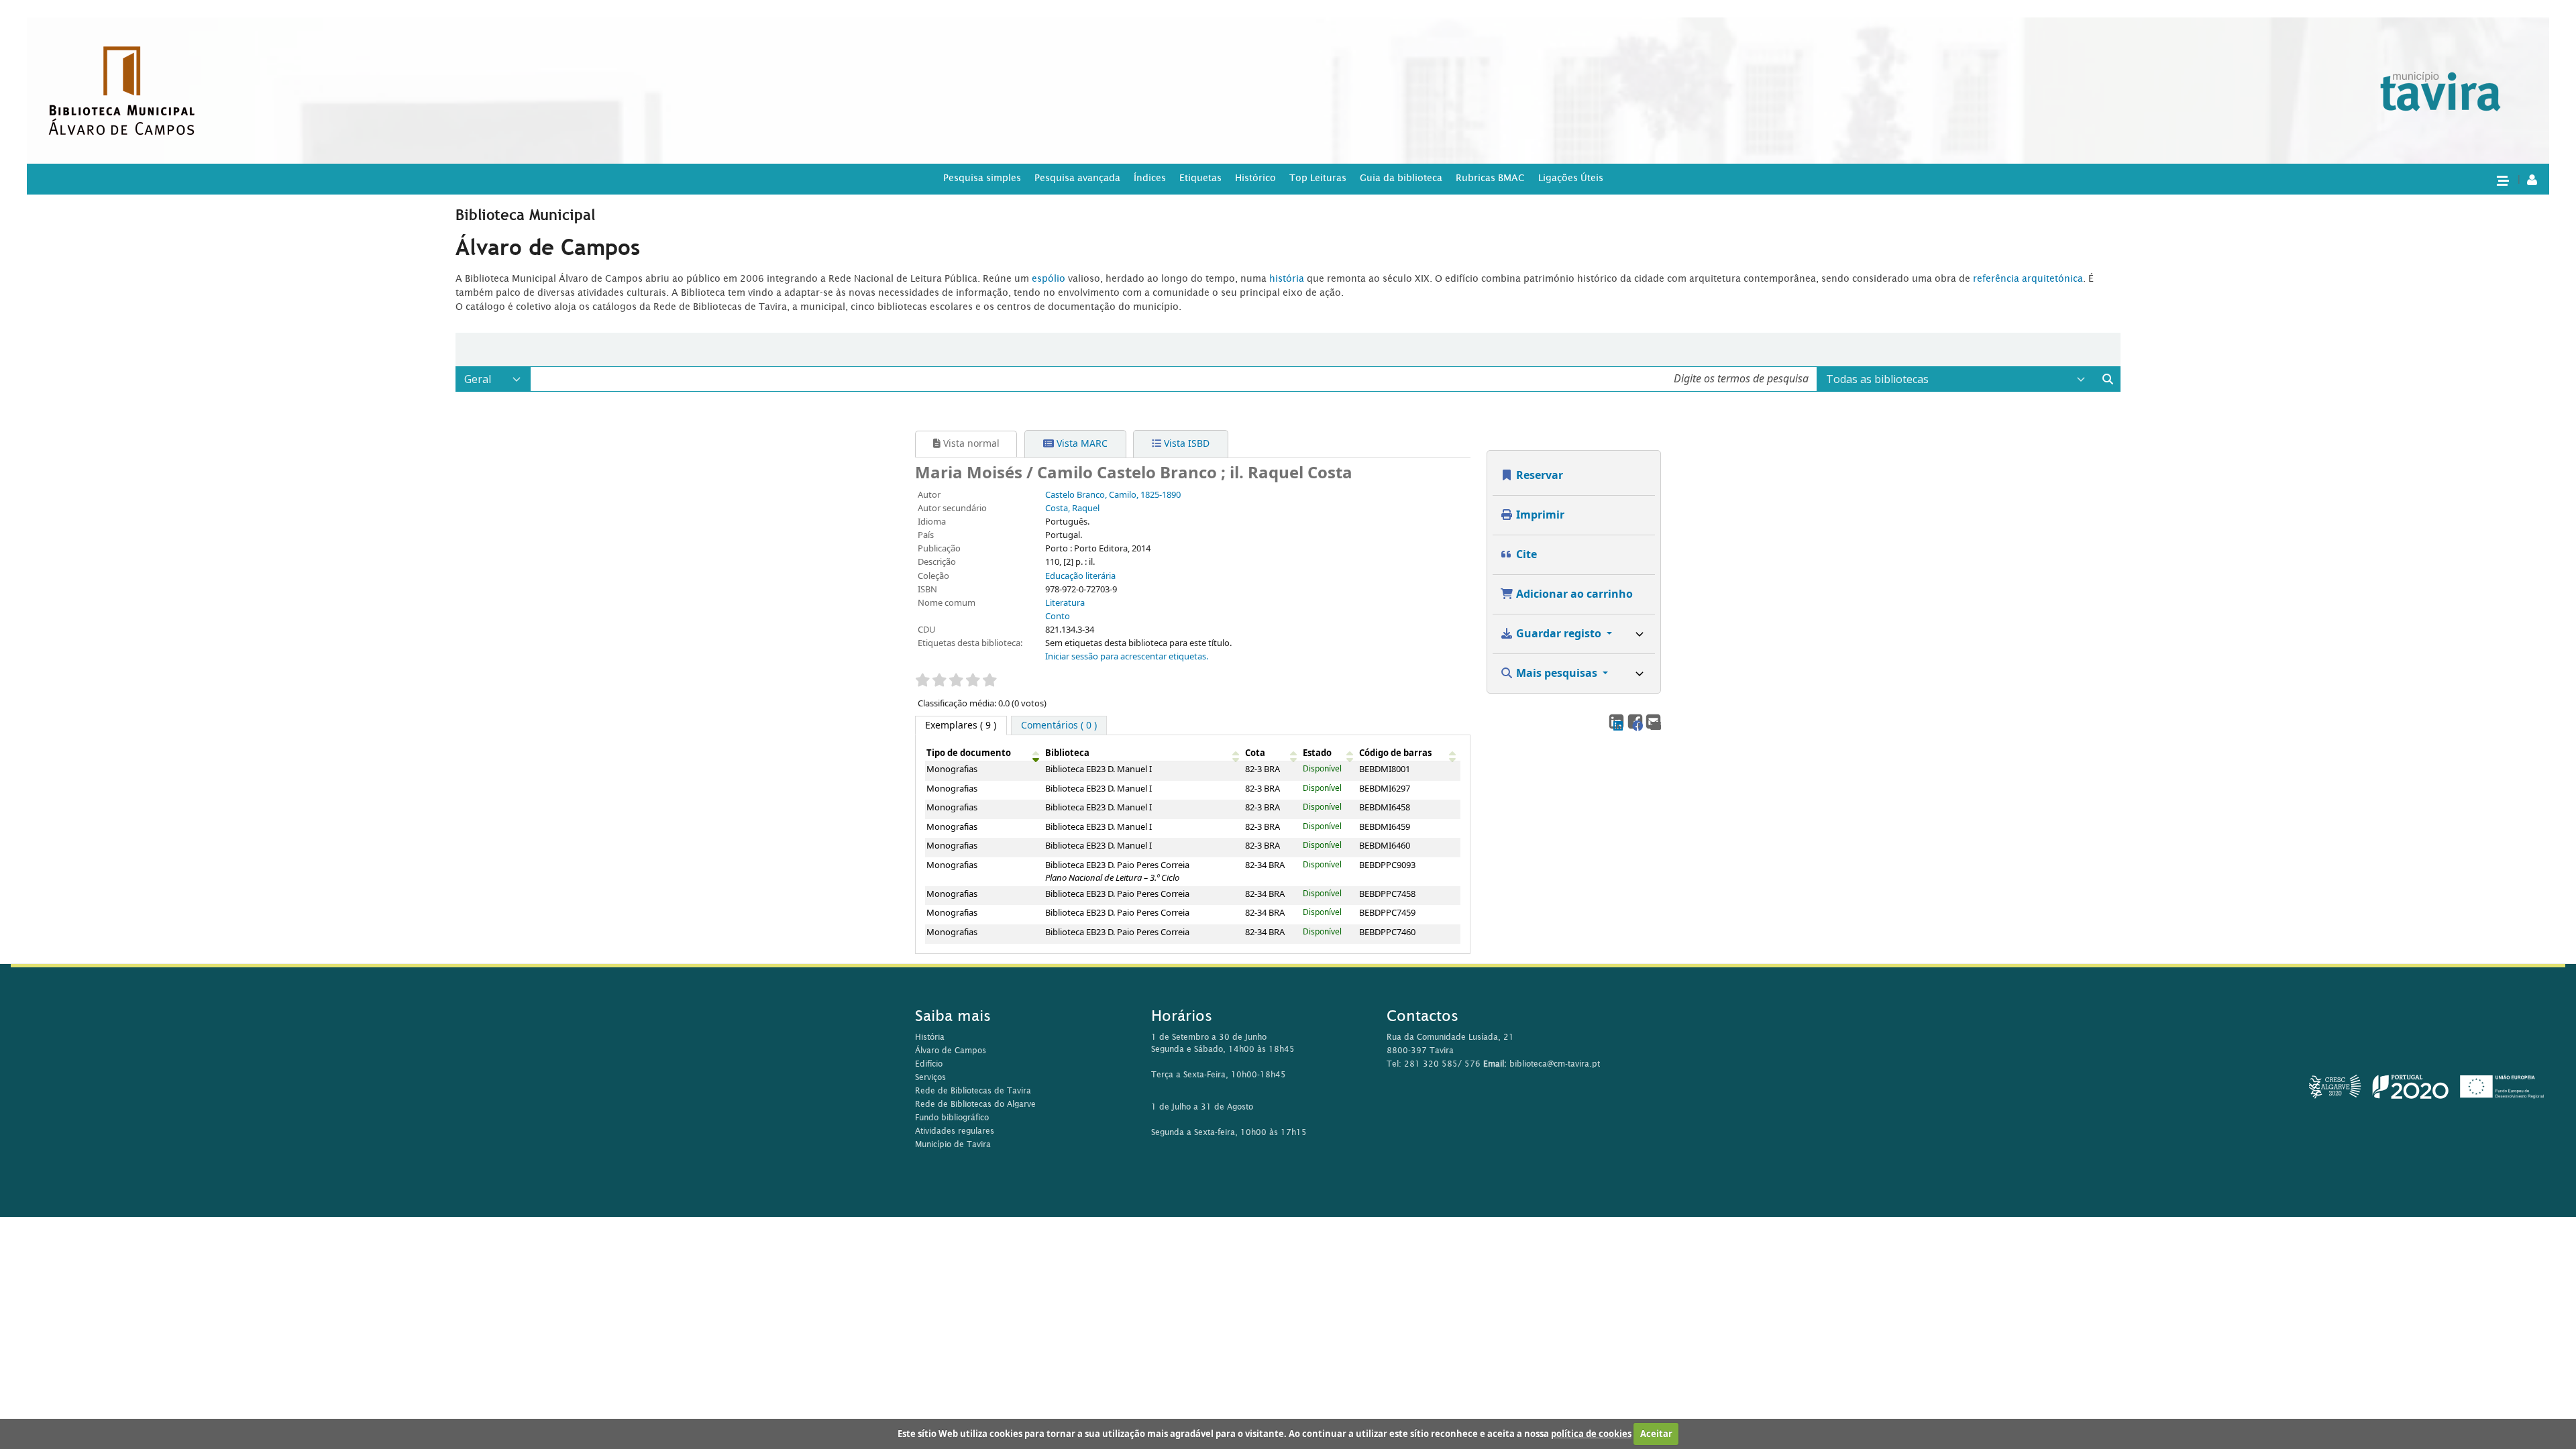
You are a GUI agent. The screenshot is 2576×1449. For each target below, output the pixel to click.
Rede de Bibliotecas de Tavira (973, 1090)
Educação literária (1080, 576)
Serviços (930, 1077)
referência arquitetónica (2028, 278)
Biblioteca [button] (1067, 753)
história (1287, 278)
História (930, 1037)
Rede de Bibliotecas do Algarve (975, 1104)
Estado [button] (1317, 753)
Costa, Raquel (1072, 508)
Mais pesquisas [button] (1557, 674)
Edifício (929, 1064)
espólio (1050, 278)
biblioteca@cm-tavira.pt (1555, 1064)
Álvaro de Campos (951, 1050)
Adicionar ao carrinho (1573, 594)
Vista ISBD (1185, 444)
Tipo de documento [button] (969, 753)
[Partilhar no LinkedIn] (1616, 721)
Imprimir (1539, 515)
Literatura (1065, 603)
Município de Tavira (953, 1144)
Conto (1058, 616)
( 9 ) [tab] (961, 726)
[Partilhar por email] (1653, 721)
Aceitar (1656, 1434)
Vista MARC (1081, 444)
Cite (1525, 555)
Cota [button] (1255, 753)
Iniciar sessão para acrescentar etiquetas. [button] (1127, 657)
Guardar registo (1559, 634)
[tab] (1059, 726)
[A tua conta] (2532, 179)
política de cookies (1591, 1434)
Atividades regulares (955, 1131)
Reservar (1538, 476)
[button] (2502, 180)
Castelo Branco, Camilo (1113, 495)
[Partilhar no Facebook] (1634, 721)
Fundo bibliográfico (952, 1117)
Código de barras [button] (1395, 753)
